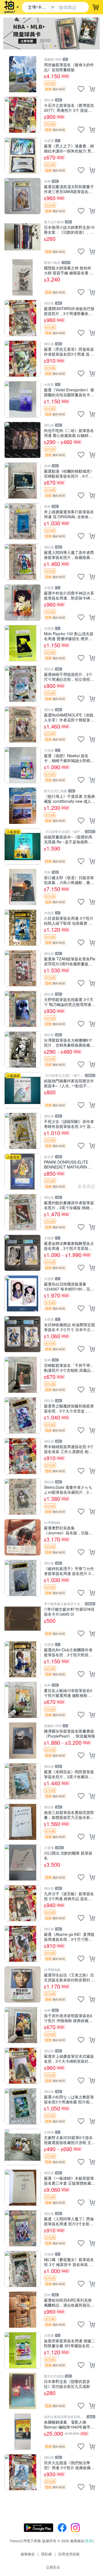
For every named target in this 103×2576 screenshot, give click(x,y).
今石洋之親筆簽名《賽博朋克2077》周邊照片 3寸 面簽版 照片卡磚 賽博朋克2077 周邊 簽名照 (69, 108)
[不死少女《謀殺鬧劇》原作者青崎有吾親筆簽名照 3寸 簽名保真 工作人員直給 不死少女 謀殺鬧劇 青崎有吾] (23, 1131)
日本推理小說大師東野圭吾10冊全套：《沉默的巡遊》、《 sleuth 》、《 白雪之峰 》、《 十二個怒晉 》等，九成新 (69, 229)
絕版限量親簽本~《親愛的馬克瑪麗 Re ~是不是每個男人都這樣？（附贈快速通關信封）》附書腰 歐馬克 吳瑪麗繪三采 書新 (68, 839)
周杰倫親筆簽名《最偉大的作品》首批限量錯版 (69, 67)
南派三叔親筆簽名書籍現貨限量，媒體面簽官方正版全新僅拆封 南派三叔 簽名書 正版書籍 (69, 1815)
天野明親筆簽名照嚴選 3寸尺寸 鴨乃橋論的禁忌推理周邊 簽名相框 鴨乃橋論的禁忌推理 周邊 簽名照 (69, 1002)
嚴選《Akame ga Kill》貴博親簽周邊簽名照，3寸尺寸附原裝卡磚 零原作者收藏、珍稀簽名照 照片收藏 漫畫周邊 (69, 1937)
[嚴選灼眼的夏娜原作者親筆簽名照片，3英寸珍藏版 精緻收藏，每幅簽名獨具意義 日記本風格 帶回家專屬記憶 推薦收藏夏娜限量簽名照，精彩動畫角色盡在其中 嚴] (23, 1212)
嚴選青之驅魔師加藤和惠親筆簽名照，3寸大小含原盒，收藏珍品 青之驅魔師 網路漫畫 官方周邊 (69, 1408)
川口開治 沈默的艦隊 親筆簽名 (68, 1855)
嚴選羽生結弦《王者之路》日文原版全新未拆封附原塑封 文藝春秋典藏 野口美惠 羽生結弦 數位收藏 (69, 1977)
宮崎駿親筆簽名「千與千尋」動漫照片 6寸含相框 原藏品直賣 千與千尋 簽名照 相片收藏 (69, 1368)
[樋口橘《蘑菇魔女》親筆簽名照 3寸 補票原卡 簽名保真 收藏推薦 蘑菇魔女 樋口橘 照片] (23, 2269)
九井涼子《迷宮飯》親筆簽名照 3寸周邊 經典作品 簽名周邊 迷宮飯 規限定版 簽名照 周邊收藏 (69, 1896)
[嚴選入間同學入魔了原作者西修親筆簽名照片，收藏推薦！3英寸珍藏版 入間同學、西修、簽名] (23, 562)
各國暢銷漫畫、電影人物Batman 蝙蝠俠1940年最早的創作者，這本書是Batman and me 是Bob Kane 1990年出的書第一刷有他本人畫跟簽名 (69, 2424)
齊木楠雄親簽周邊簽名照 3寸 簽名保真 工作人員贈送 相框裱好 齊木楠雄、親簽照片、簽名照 (69, 1449)
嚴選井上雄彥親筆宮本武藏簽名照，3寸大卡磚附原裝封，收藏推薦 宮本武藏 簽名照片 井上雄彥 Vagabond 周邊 (69, 2058)
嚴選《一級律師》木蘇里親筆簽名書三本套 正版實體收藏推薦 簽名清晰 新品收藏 (69, 2180)
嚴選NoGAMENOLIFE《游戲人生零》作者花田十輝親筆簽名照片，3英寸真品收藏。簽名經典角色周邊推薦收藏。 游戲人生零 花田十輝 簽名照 (69, 717)
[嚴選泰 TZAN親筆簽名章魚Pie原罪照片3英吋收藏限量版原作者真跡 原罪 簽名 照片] (23, 968)
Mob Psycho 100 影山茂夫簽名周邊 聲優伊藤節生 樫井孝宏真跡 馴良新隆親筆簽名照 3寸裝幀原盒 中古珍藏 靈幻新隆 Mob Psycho (69, 636)
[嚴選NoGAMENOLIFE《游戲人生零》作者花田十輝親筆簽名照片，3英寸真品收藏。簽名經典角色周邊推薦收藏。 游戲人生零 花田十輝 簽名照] (23, 724)
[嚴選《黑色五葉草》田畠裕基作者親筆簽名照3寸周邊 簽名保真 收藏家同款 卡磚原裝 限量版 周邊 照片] (23, 359)
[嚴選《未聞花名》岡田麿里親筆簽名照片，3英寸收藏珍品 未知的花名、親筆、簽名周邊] (23, 1781)
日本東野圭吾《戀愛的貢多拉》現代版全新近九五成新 (67, 2384)
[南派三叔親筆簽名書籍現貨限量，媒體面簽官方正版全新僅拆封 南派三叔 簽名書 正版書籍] (23, 1822)
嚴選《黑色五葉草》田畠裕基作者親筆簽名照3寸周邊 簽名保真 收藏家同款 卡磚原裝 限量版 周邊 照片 (69, 351)
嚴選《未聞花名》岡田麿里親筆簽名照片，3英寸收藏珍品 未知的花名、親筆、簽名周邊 (69, 1774)
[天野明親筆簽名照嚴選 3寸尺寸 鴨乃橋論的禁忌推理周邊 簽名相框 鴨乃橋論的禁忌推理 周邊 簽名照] (23, 1009)
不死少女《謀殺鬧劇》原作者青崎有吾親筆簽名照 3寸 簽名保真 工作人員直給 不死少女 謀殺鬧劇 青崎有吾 (69, 1124)
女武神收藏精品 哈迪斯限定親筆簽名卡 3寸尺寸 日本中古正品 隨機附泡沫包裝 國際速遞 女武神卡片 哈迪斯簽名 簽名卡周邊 (69, 1327)
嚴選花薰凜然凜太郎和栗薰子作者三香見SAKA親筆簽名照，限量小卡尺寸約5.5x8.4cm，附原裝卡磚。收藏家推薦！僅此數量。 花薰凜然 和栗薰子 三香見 (69, 189)
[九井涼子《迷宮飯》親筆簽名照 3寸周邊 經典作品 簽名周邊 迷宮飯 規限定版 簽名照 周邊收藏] (23, 1903)
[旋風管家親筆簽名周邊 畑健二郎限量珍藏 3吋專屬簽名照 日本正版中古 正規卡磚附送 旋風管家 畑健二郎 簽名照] (23, 2350)
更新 (89, 2541)
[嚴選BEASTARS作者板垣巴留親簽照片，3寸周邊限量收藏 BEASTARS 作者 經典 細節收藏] (23, 318)
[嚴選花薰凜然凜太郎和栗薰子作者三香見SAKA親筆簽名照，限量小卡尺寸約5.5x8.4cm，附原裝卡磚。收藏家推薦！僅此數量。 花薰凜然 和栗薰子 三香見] (23, 196)
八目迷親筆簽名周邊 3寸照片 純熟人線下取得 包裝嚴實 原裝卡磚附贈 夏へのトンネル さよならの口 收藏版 (69, 920)
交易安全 (53, 2567)
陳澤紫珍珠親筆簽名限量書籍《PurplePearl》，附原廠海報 (69, 1733)
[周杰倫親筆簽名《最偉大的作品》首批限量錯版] (23, 74)
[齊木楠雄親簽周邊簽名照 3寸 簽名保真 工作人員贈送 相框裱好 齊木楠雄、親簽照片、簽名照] (23, 1456)
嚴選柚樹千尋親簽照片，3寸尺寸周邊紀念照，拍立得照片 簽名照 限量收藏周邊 (69, 677)
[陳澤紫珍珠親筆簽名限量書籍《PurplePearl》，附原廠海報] (23, 1741)
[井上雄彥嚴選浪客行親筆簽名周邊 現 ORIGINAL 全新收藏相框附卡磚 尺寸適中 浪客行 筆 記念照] (23, 521)
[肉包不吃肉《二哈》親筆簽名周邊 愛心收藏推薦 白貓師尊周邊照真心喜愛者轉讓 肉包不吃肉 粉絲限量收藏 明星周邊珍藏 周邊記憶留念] (23, 440)
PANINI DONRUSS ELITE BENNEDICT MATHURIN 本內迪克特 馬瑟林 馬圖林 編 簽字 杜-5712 (69, 1164)
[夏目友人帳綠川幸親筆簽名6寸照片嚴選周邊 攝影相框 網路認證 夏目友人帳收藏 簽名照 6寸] (23, 1700)
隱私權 (47, 2554)
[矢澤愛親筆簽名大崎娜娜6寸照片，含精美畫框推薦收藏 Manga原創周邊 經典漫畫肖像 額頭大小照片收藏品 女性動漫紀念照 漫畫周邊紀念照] (23, 1050)
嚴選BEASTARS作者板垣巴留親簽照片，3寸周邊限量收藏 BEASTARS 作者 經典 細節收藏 (69, 311)
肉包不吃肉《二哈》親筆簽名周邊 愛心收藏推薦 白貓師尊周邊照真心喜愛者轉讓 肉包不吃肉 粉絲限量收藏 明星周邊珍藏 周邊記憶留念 (69, 433)
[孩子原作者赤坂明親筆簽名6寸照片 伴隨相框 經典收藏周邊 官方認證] (23, 2025)
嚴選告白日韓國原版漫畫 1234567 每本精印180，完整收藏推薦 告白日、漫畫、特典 (69, 1286)
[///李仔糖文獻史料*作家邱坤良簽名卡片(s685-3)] (23, 1619)
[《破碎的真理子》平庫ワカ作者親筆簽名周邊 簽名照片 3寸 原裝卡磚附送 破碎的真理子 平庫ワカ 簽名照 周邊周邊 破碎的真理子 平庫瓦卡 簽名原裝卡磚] (23, 1578)
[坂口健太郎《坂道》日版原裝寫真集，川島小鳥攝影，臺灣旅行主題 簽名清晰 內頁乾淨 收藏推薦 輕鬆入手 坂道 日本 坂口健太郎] (23, 887)
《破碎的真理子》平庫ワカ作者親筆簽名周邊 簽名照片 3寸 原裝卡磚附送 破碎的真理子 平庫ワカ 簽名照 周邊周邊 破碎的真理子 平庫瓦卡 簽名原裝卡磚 (69, 1571)
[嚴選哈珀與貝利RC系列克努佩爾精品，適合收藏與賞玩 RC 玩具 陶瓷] (23, 2310)
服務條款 (28, 2554)
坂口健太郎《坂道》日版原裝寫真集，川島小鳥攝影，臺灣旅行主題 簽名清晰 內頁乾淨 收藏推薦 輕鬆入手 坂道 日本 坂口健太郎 (69, 880)
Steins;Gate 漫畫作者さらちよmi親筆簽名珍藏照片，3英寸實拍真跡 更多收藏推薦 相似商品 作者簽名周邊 (68, 1489)
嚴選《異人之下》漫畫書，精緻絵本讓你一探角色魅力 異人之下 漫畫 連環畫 (69, 148)
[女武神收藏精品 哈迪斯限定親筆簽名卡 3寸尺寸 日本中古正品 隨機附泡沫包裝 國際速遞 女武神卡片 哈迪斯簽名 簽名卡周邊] (23, 1334)
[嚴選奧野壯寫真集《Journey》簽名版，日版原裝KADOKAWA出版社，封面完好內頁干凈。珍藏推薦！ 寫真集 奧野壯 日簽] (23, 1537)
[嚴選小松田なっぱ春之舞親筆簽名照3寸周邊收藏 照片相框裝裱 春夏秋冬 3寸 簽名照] (23, 2106)
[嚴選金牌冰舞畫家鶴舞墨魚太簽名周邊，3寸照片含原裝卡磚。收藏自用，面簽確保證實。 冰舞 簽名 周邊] (23, 1253)
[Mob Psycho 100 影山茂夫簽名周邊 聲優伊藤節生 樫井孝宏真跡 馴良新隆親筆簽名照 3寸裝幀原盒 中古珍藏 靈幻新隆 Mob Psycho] (23, 643)
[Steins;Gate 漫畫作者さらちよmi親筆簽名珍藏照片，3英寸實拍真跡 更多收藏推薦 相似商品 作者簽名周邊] (23, 1497)
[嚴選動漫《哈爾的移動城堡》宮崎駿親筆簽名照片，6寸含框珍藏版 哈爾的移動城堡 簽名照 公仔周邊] (23, 481)
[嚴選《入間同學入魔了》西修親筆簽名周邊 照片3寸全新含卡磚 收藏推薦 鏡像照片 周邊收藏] (23, 2228)
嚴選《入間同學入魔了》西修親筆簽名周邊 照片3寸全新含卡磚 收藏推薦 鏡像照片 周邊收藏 (69, 2221)
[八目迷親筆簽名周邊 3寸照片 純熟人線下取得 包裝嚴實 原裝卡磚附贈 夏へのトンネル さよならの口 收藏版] (23, 928)
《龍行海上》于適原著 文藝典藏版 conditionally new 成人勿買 (69, 798)
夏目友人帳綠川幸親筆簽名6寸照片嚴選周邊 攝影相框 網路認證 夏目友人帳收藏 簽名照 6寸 (68, 1693)
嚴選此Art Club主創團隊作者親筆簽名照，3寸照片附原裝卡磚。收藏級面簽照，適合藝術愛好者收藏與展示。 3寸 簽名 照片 (69, 1652)
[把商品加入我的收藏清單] (81, 89)
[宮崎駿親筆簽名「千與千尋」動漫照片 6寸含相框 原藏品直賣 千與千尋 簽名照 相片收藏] (23, 1375)
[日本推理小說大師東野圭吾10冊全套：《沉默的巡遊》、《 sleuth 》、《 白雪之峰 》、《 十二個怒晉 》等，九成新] (23, 237)
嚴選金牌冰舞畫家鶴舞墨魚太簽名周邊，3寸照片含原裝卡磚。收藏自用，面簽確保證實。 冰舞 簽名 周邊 (69, 1246)
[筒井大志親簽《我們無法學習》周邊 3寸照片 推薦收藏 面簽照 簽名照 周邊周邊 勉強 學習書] (23, 2472)
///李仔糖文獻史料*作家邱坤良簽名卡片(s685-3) (69, 1611)
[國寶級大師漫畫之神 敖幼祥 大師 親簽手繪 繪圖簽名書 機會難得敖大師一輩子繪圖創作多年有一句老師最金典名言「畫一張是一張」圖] (23, 277)
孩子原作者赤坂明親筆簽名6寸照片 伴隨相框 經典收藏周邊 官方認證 (68, 2018)
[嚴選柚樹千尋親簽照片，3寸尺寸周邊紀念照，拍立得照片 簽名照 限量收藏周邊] (23, 684)
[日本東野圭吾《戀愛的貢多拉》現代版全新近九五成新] (23, 2391)
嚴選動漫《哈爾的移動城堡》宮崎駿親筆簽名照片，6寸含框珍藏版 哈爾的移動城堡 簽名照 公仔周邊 (69, 473)
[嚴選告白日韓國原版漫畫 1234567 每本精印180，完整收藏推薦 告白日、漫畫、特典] (23, 1293)
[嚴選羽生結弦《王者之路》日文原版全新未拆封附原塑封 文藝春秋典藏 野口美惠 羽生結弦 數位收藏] (23, 1984)
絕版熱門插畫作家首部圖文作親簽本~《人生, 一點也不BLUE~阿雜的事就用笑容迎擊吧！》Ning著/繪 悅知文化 (69, 1083)
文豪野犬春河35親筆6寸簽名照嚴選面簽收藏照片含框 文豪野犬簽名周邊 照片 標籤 (69, 2140)
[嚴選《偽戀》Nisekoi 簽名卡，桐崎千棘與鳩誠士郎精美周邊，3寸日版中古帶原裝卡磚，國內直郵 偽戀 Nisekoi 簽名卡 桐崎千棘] (23, 765)
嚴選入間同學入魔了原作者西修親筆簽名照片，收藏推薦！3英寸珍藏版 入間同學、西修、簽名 (69, 555)
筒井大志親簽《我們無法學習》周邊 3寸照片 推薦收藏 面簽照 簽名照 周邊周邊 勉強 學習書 (69, 2465)
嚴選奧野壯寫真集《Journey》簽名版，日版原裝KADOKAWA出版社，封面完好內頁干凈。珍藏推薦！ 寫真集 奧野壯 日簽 (69, 1530)
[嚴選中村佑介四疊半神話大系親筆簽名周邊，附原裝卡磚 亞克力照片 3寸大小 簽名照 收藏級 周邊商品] (23, 603)
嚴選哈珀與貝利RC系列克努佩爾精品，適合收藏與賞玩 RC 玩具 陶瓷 (68, 2302)
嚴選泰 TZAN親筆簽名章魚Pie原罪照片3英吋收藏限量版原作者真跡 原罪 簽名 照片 (70, 961)
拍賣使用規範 (69, 2554)
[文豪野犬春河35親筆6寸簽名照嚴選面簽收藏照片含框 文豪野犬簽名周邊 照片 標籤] (23, 2147)
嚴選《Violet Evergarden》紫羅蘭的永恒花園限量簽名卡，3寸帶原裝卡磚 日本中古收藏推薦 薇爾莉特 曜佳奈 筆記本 (69, 392)
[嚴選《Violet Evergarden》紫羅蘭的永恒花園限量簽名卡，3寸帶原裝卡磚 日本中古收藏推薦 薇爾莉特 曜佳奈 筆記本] (23, 399)
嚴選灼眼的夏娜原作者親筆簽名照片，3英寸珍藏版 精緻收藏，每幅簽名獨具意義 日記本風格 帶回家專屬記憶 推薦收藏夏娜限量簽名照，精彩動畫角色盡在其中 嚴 (69, 1205)
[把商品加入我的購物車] (92, 89)
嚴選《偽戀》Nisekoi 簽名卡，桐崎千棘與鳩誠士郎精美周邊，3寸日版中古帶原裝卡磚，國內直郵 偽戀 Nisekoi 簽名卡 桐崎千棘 (69, 758)
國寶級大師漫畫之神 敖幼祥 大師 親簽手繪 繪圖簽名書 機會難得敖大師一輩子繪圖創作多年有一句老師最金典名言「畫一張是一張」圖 (69, 270)
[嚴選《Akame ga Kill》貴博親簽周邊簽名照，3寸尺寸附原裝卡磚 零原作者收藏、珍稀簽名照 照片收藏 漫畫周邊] (23, 1944)
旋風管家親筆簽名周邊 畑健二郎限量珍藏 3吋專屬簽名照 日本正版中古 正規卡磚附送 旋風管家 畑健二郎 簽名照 (69, 2343)
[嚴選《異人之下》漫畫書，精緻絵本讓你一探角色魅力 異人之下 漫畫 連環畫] (23, 155)
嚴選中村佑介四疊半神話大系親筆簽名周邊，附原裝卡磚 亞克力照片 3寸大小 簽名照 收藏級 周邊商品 (69, 595)
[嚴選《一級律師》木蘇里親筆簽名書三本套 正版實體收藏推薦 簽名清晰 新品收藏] (23, 2188)
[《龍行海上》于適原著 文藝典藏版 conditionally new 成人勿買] (23, 806)
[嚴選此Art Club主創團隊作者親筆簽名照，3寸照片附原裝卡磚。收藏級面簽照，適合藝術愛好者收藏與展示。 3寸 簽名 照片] (23, 1659)
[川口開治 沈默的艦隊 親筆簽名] (23, 1863)
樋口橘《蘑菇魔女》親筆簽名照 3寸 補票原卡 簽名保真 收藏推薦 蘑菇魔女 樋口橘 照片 (69, 2262)
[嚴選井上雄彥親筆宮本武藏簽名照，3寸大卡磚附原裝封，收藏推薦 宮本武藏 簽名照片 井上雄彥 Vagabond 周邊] (23, 2066)
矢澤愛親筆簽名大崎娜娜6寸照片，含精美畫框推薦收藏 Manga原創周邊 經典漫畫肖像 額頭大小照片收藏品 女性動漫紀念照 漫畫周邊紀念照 (68, 1042)
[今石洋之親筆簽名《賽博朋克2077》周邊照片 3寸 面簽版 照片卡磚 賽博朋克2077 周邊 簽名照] (23, 115)
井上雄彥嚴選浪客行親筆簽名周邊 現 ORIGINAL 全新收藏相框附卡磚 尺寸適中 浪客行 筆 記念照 (69, 514)
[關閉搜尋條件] (53, 7)
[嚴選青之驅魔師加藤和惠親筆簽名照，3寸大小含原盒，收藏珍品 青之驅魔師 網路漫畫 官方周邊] (23, 1415)
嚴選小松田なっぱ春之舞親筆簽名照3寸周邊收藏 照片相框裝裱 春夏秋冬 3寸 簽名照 (69, 2099)
